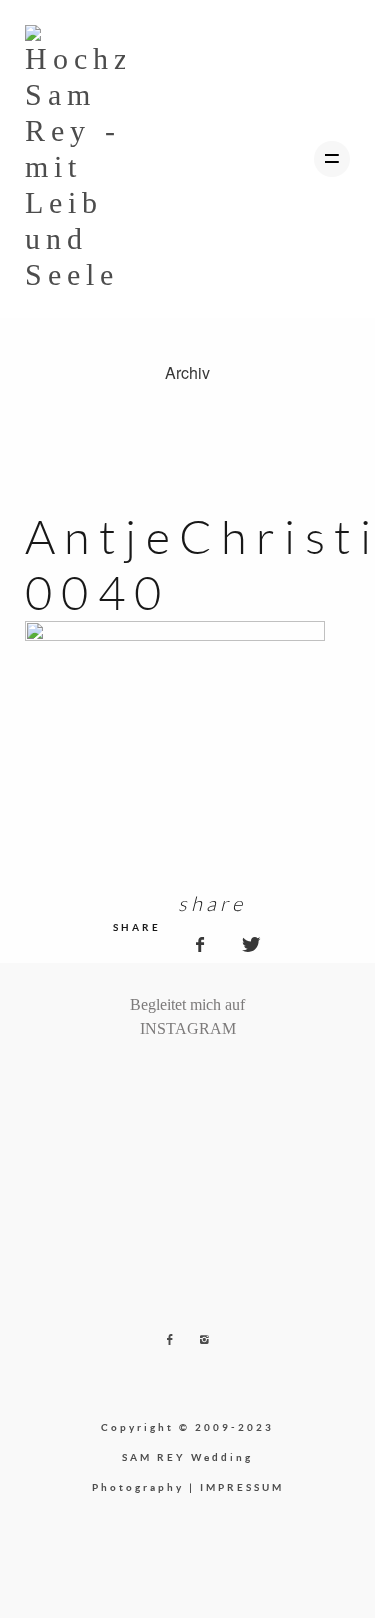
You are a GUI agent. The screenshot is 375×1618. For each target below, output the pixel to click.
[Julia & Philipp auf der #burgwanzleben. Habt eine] (211, 1080)
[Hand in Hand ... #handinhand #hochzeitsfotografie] (180, 1080)
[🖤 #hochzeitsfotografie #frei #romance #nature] (133, 1080)
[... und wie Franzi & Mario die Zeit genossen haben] (227, 1080)
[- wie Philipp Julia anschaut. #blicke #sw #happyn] (196, 1080)
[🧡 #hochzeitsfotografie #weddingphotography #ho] (242, 1080)
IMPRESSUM (242, 1487)
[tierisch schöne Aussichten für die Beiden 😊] (149, 1080)
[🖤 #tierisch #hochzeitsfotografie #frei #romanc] (164, 1080)
